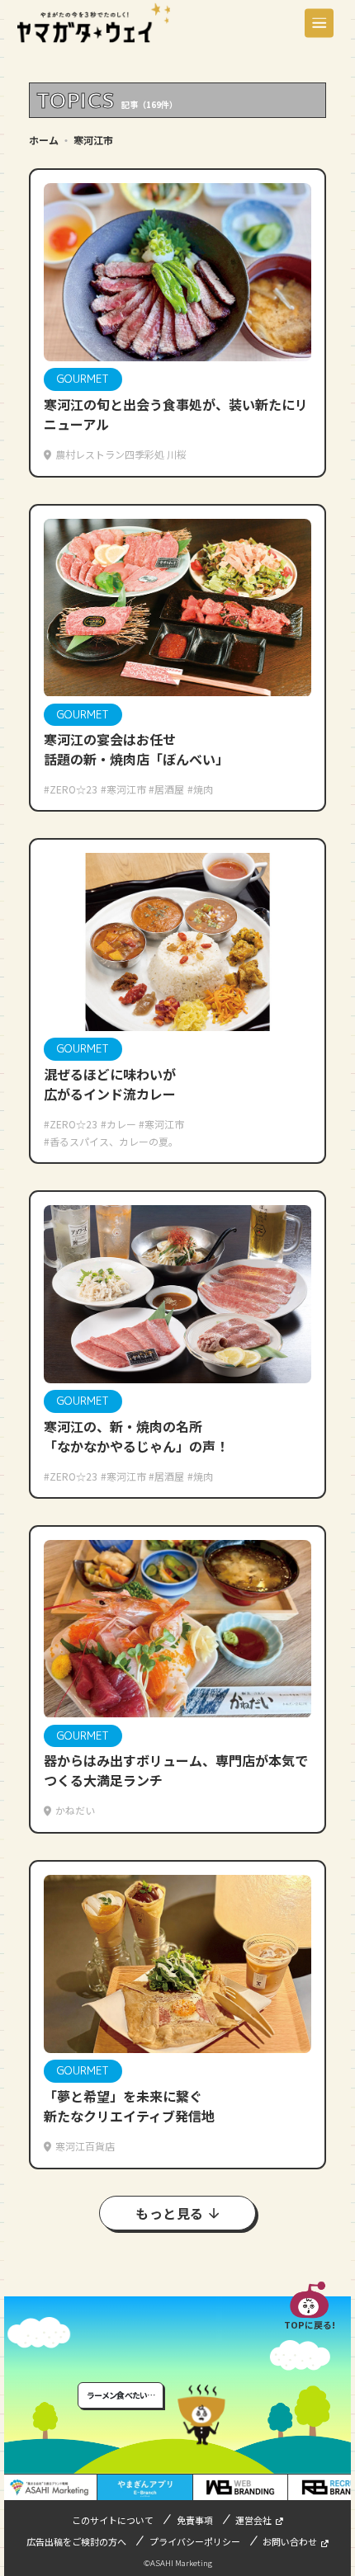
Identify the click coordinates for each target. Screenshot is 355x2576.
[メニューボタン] (319, 23)
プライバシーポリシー (195, 2541)
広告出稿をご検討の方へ (76, 2541)
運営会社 (253, 2520)
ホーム (44, 140)
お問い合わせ (290, 2541)
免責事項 (195, 2520)
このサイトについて (113, 2520)
